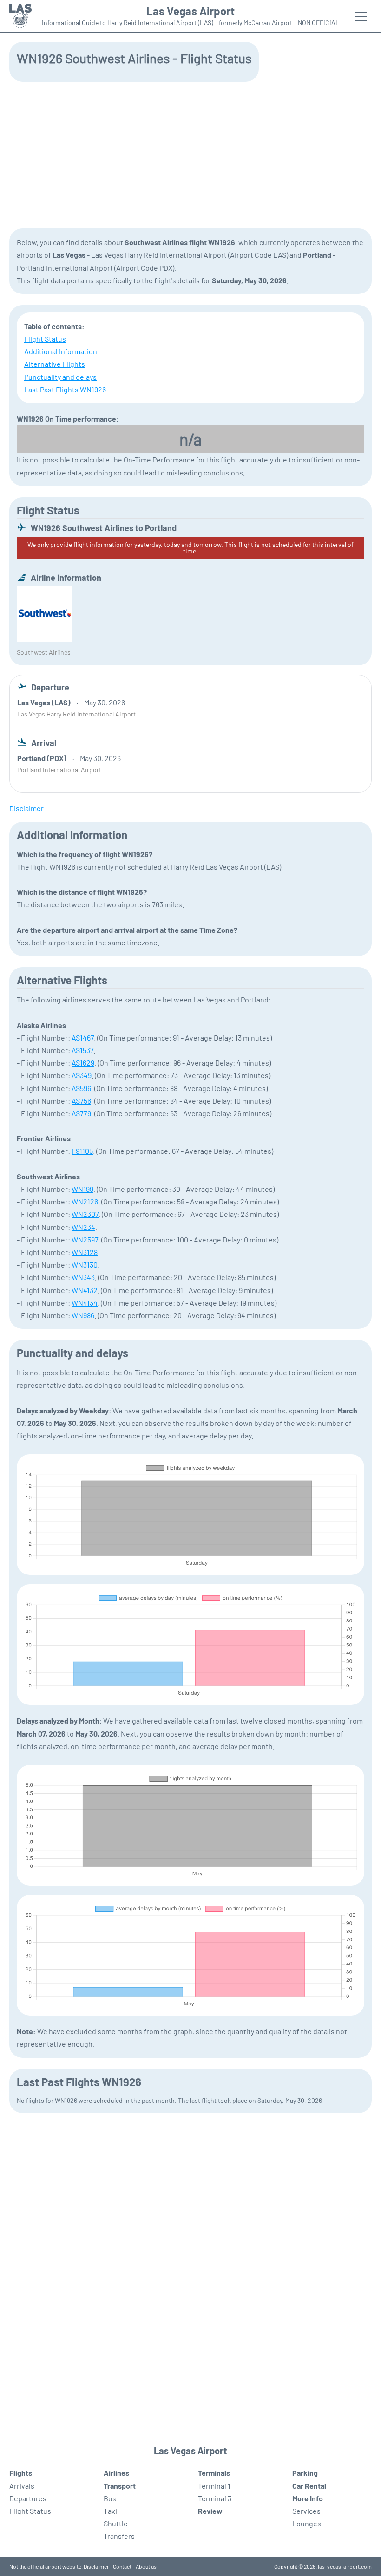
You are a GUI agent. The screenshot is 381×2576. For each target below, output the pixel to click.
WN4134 (85, 1303)
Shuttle (116, 2523)
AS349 (82, 1075)
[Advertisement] (190, 154)
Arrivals (22, 2486)
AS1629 (83, 1063)
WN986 (83, 1315)
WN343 (83, 1277)
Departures (28, 2498)
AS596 (81, 1088)
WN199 (82, 1189)
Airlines (116, 2473)
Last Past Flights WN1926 (65, 389)
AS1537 (82, 1050)
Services (306, 2511)
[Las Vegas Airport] (20, 16)
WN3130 (85, 1265)
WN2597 (85, 1239)
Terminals (214, 2473)
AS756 (81, 1101)
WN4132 (85, 1290)
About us (146, 2566)
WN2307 (85, 1214)
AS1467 (83, 1038)
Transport (120, 2486)
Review (210, 2511)
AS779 (81, 1113)
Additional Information (61, 351)
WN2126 (85, 1201)
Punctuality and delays (60, 377)
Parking (305, 2473)
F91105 (82, 1151)
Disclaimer (96, 2566)
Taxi (110, 2511)
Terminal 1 (214, 2486)
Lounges (307, 2523)
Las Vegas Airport (190, 11)
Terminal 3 (215, 2498)
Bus (110, 2498)
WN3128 (85, 1252)
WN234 (83, 1227)
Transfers (119, 2536)
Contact (122, 2566)
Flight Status (45, 339)
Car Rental (309, 2486)
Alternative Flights (55, 364)
